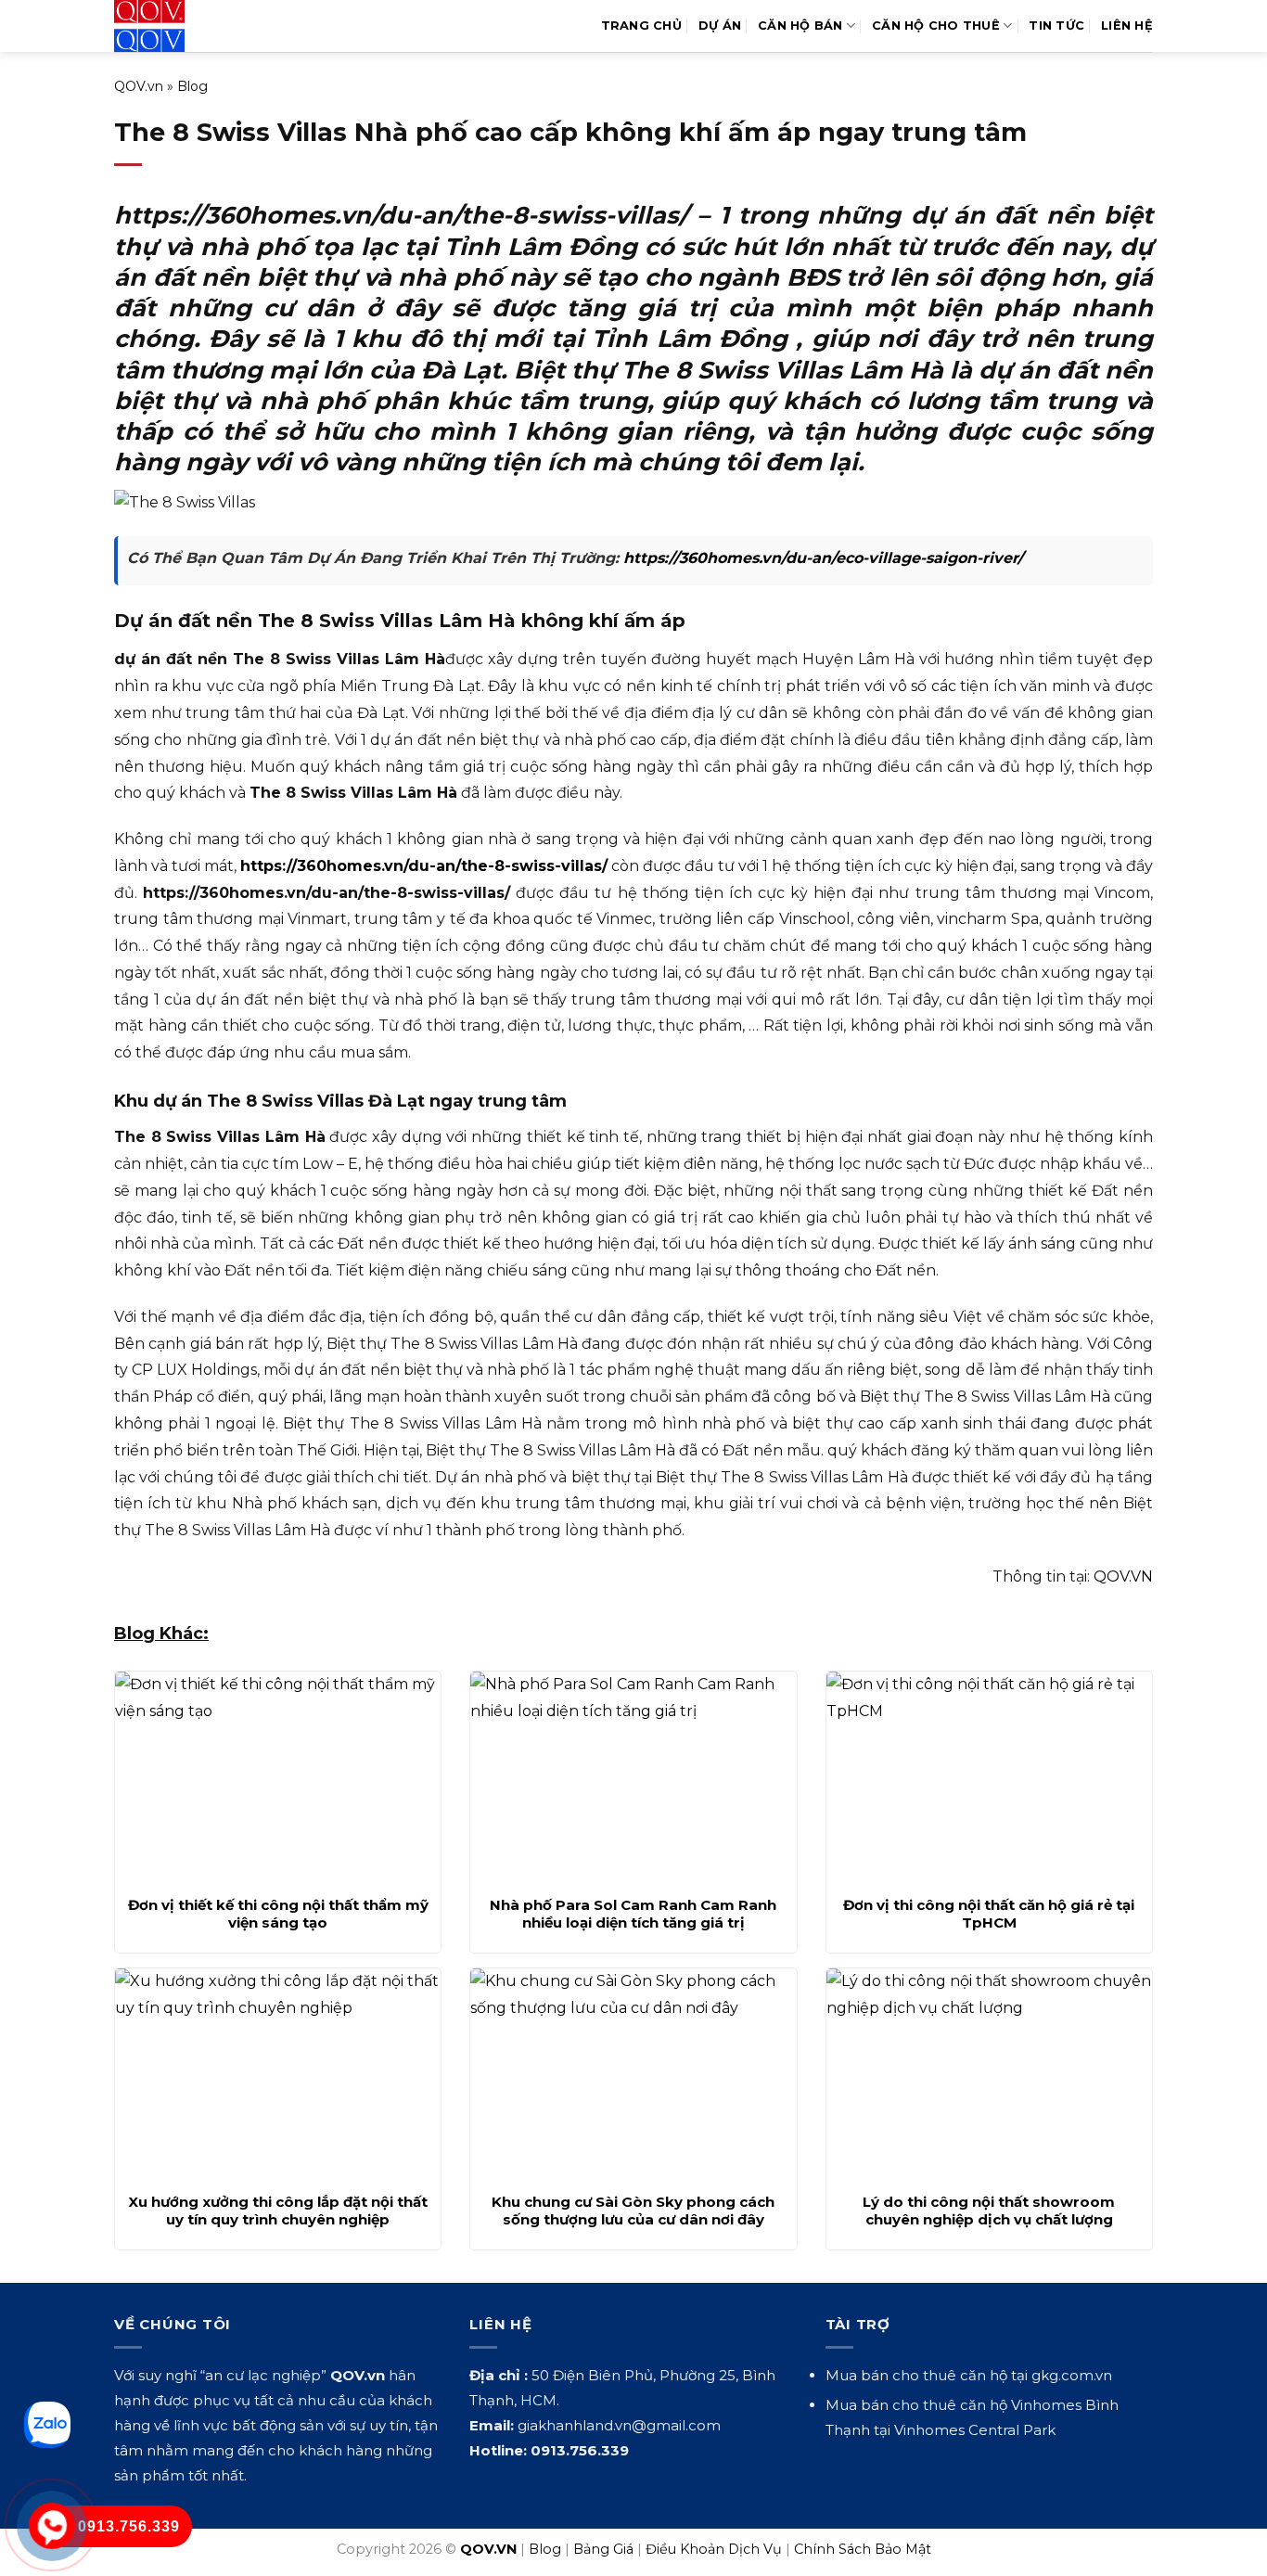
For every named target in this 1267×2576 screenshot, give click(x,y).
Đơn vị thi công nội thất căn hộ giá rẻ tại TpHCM (989, 1914)
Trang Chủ (641, 26)
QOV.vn (139, 86)
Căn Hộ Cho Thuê (936, 26)
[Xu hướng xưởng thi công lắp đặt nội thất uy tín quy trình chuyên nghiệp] (278, 2075)
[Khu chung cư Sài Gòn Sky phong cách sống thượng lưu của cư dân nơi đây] (633, 2075)
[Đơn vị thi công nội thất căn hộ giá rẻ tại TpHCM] (989, 1778)
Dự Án (720, 26)
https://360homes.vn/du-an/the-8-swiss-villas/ (424, 866)
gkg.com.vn (1072, 2375)
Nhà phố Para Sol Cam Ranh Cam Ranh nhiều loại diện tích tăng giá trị (633, 1914)
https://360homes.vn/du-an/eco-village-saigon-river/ (823, 558)
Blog (192, 86)
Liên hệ (1127, 26)
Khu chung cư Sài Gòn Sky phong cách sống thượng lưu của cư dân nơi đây (633, 2211)
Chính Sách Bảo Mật (863, 2549)
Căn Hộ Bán (800, 26)
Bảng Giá (603, 2549)
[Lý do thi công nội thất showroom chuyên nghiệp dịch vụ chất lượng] (989, 2075)
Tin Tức (1056, 26)
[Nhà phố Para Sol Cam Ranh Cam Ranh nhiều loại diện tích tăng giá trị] (633, 1778)
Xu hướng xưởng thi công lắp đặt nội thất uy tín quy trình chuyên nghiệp (278, 2211)
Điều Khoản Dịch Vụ (714, 2549)
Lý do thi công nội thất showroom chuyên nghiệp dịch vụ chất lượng (989, 2211)
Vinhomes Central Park (975, 2430)
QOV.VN (1123, 1576)
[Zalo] (47, 2425)
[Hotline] (52, 2526)
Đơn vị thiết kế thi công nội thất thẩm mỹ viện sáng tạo (278, 1914)
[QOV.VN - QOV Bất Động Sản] (191, 26)
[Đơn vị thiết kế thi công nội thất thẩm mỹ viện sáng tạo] (278, 1778)
